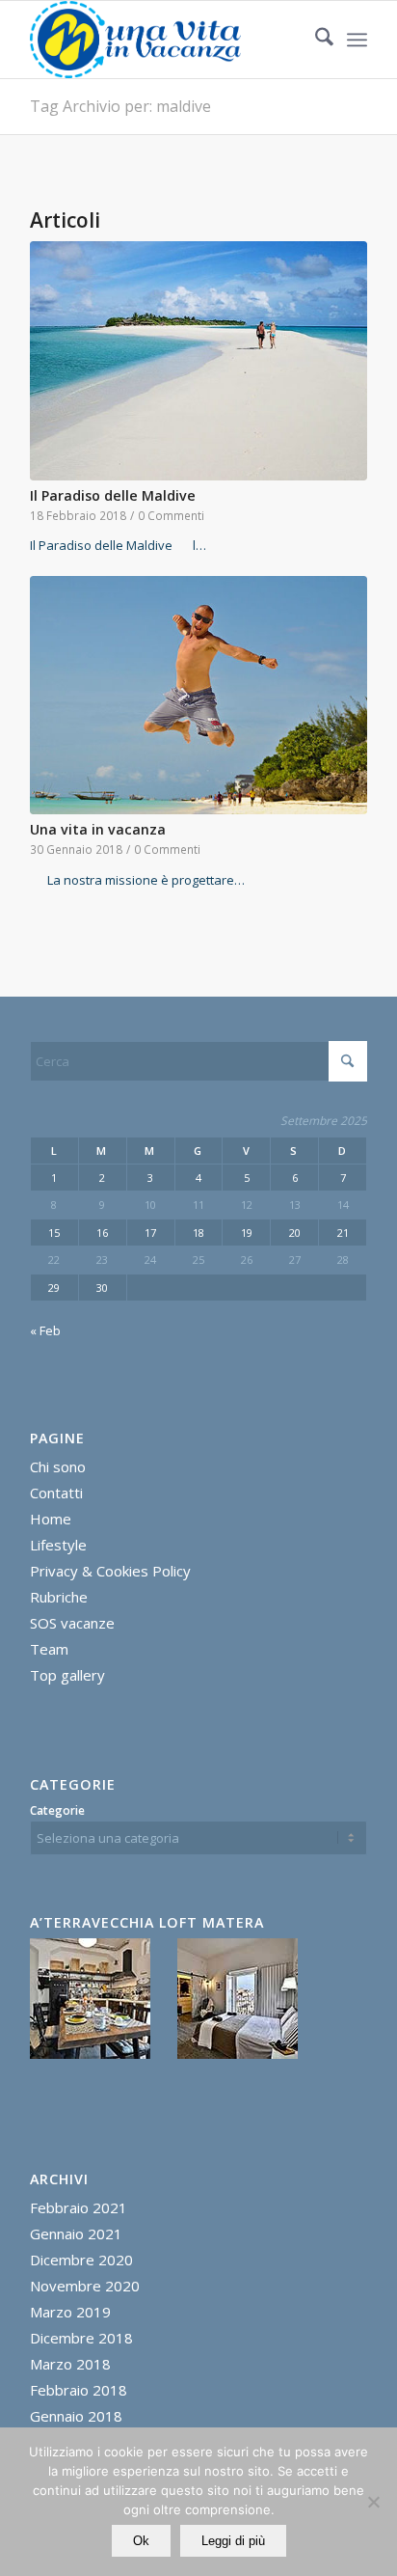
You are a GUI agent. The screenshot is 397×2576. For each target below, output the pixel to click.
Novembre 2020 (85, 2286)
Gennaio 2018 (76, 2416)
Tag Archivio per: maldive (120, 106)
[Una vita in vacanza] (198, 696)
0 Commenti (171, 515)
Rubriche (59, 1597)
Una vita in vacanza (98, 829)
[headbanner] (165, 40)
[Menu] (357, 40)
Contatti (56, 1493)
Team (49, 1649)
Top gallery (67, 1675)
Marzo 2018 (70, 2364)
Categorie (57, 1810)
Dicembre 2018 (81, 2338)
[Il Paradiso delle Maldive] (198, 361)
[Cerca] (315, 40)
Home (51, 1519)
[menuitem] (315, 40)
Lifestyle (58, 1545)
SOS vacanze (72, 1623)
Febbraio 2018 (79, 2390)
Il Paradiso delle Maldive (113, 495)
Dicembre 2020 (81, 2260)
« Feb (45, 1330)
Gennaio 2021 (76, 2233)
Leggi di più (233, 2541)
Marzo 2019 (70, 2312)
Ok (141, 2541)
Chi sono (58, 1466)
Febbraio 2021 (79, 2207)
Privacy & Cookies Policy (110, 1571)
